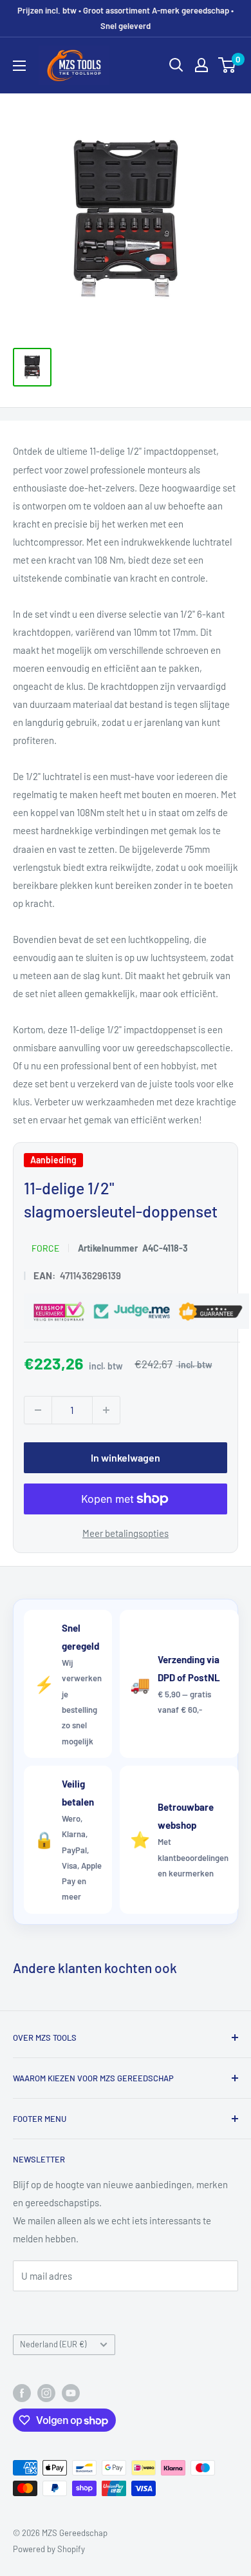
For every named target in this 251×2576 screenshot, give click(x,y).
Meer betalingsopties (126, 1533)
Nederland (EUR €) (53, 2344)
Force (45, 1248)
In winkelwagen (126, 1457)
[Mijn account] (201, 65)
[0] (228, 65)
